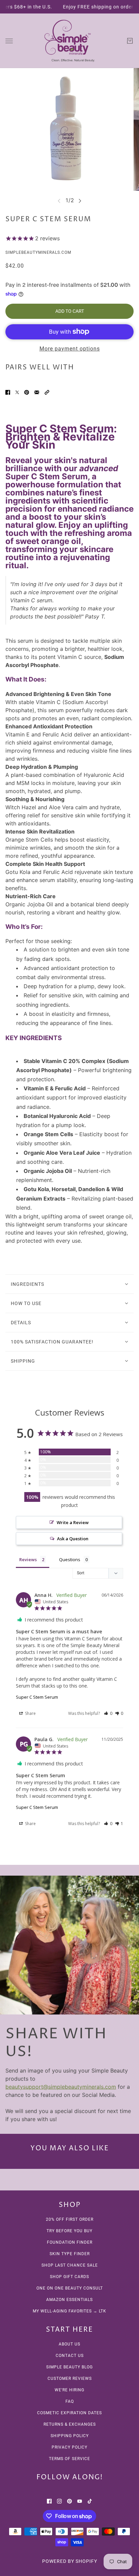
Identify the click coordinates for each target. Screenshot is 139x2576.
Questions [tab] (70, 1559)
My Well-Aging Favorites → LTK (69, 2311)
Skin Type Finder (70, 2254)
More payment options (70, 349)
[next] (80, 201)
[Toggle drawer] (9, 41)
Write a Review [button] (73, 1522)
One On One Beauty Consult (70, 2288)
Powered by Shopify (70, 2561)
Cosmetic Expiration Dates (69, 2413)
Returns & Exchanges (70, 2424)
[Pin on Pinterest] (27, 392)
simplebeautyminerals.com (38, 252)
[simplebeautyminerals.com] (69, 41)
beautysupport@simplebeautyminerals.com (61, 2087)
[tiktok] (90, 2501)
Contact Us (70, 2356)
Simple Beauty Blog (69, 2367)
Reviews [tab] (28, 1559)
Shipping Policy (70, 2436)
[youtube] (80, 2501)
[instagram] (59, 2501)
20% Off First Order (70, 2219)
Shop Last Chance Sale (70, 2265)
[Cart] (130, 41)
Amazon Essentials (69, 2300)
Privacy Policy (69, 2447)
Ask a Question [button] (73, 1539)
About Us (69, 2344)
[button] (47, 392)
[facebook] (49, 2501)
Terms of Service (69, 2459)
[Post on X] (17, 392)
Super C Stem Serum (37, 1697)
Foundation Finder (70, 2242)
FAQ (70, 2401)
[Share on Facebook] (8, 392)
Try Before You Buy (69, 2231)
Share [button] (30, 1713)
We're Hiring (69, 2390)
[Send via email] (37, 392)
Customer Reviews (70, 2378)
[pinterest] (69, 2501)
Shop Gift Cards (69, 2277)
